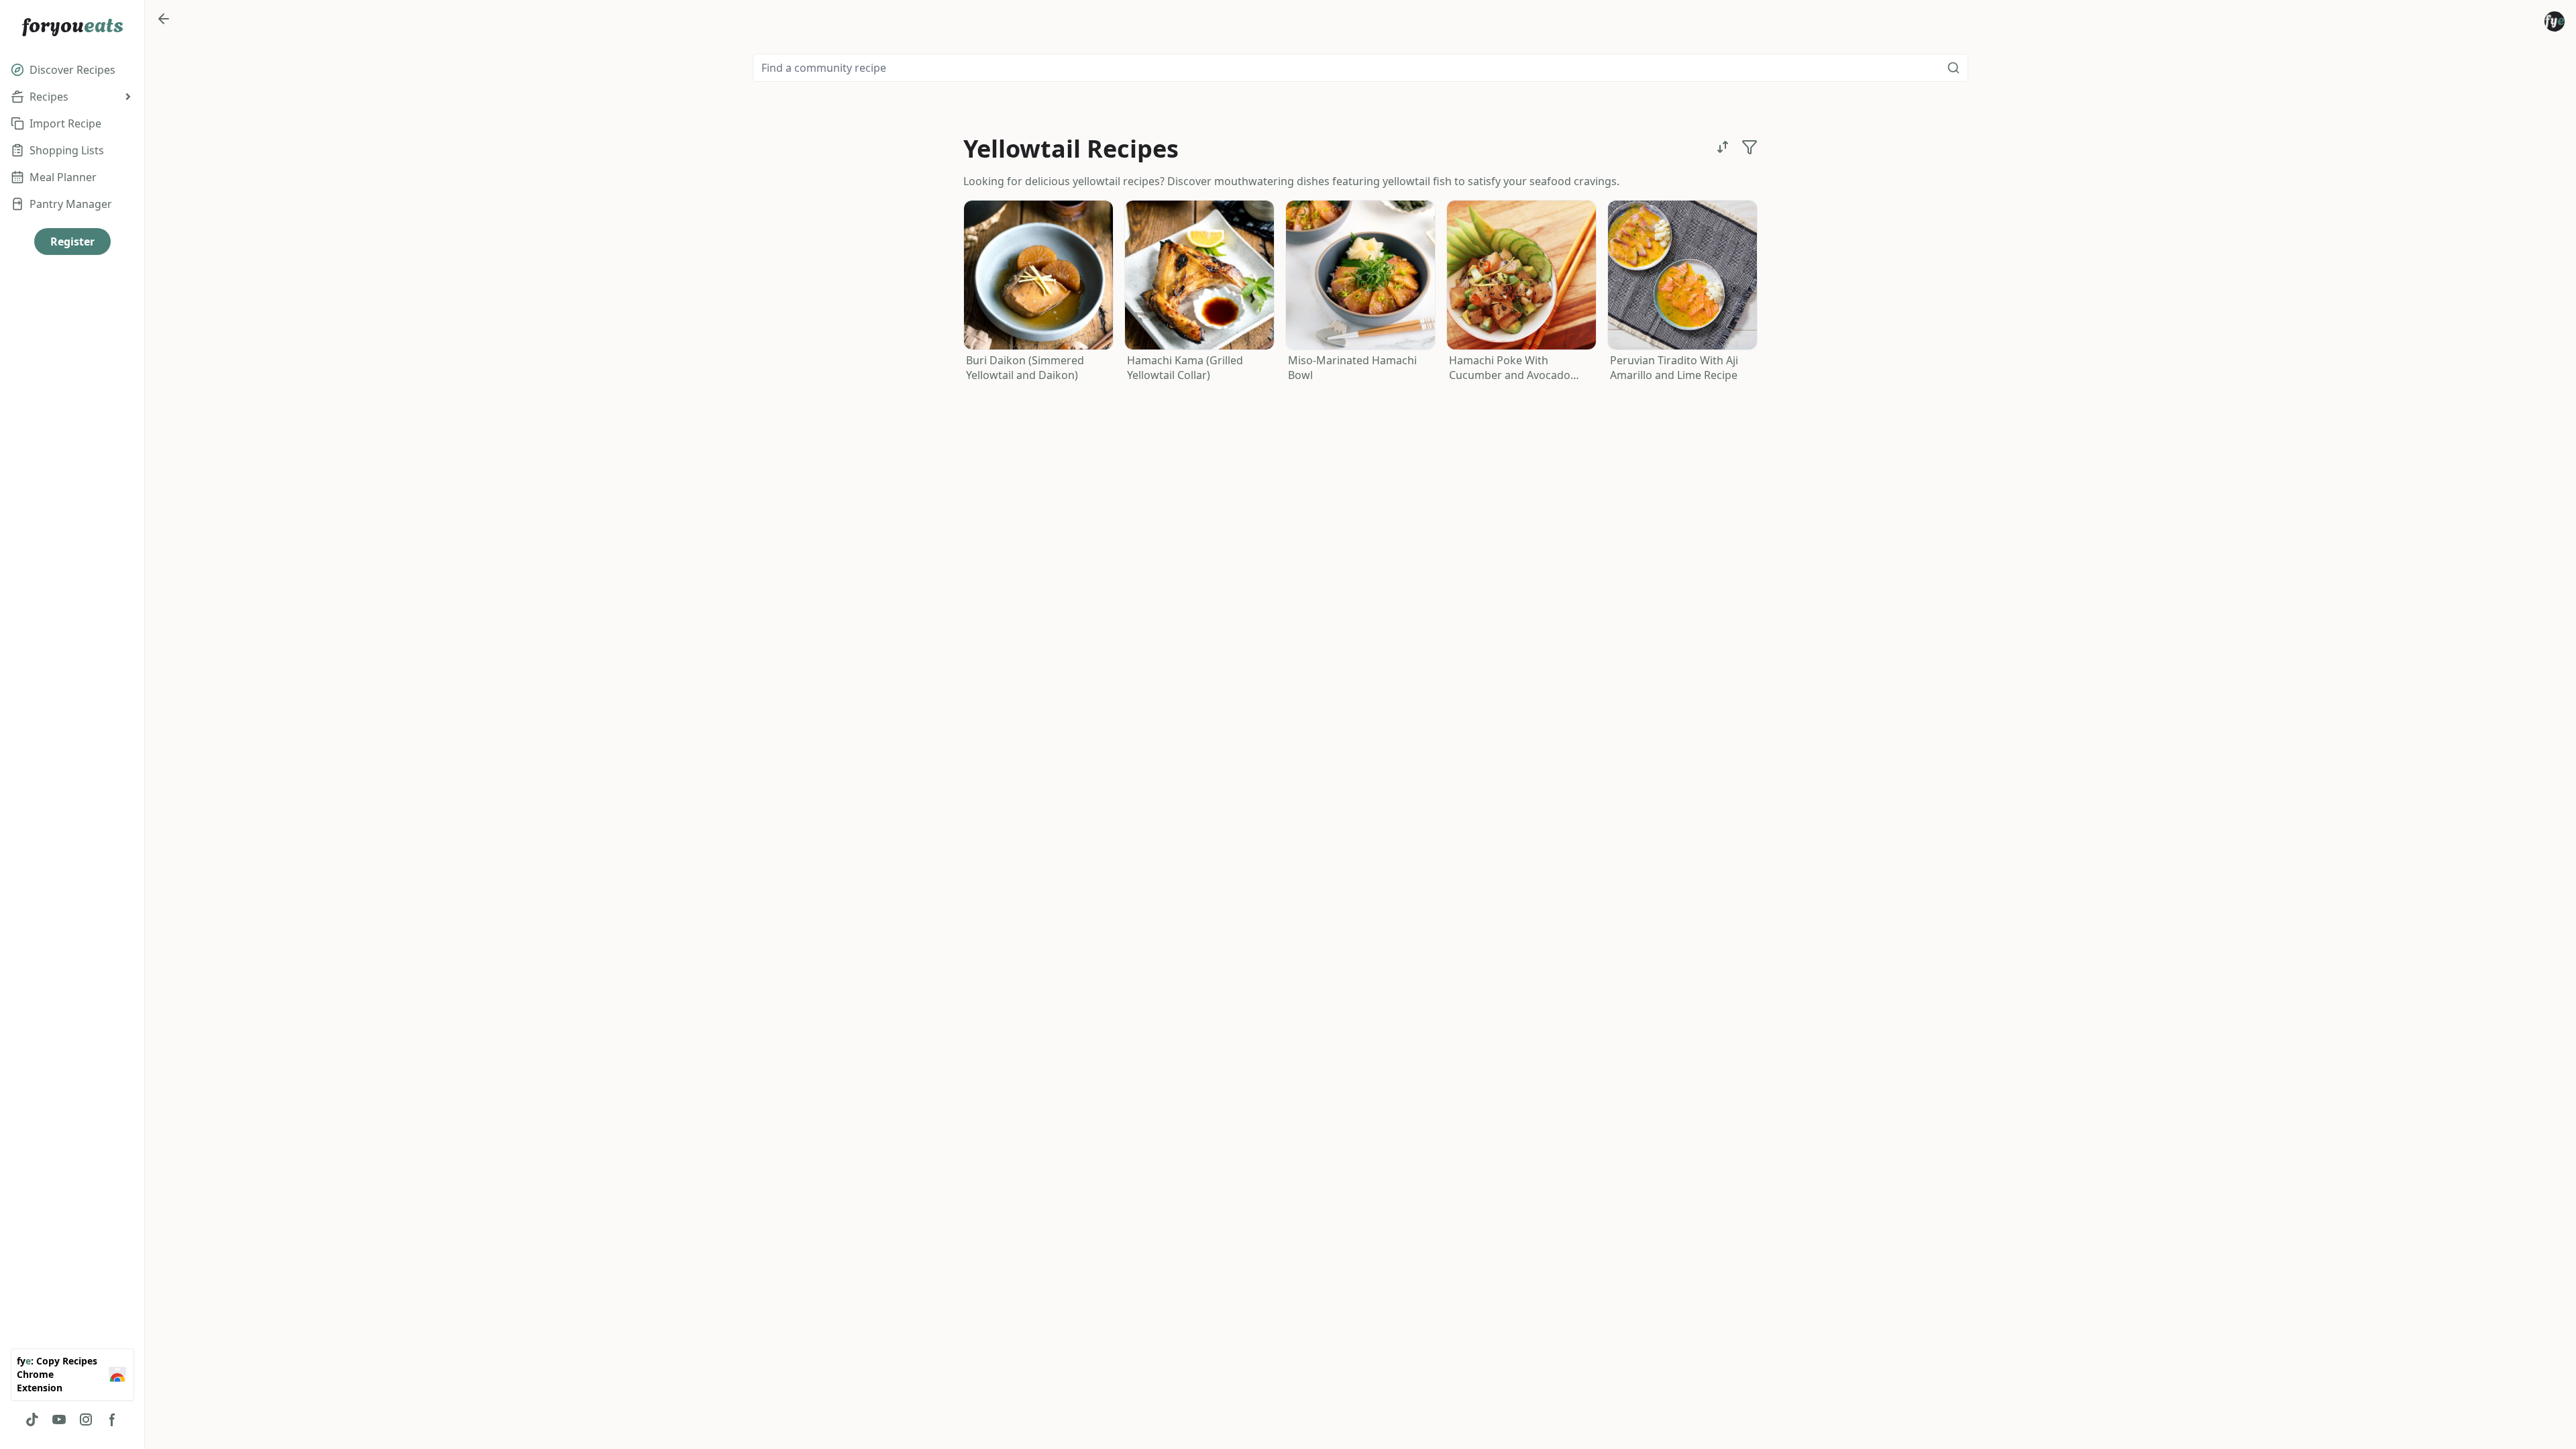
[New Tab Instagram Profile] (86, 1419)
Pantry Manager (71, 204)
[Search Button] (1953, 68)
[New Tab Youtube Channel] (59, 1419)
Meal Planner (63, 177)
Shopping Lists (67, 150)
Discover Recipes (72, 70)
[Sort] (1723, 147)
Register (72, 241)
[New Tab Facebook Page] (113, 1419)
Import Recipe (65, 123)
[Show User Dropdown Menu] (2555, 21)
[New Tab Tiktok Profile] (32, 1419)
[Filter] (1750, 147)
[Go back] (164, 19)
